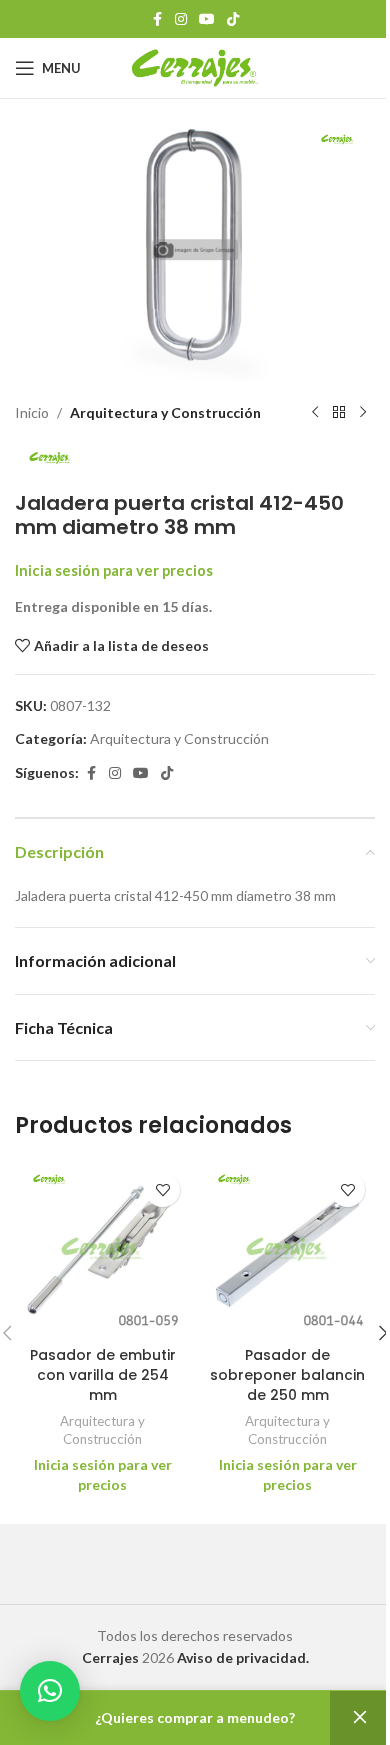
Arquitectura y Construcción (165, 412)
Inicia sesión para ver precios (114, 570)
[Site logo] (195, 66)
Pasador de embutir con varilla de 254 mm (103, 1374)
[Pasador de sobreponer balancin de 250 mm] (287, 1249)
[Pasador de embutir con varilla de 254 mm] (102, 1249)
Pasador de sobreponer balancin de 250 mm (287, 1374)
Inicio (32, 412)
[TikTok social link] (233, 19)
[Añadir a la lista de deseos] (162, 1189)
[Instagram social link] (181, 19)
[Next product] (363, 413)
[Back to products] (339, 413)
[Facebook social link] (157, 19)
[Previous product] (315, 413)
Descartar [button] (360, 1718)
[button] (50, 1691)
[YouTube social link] (207, 19)
